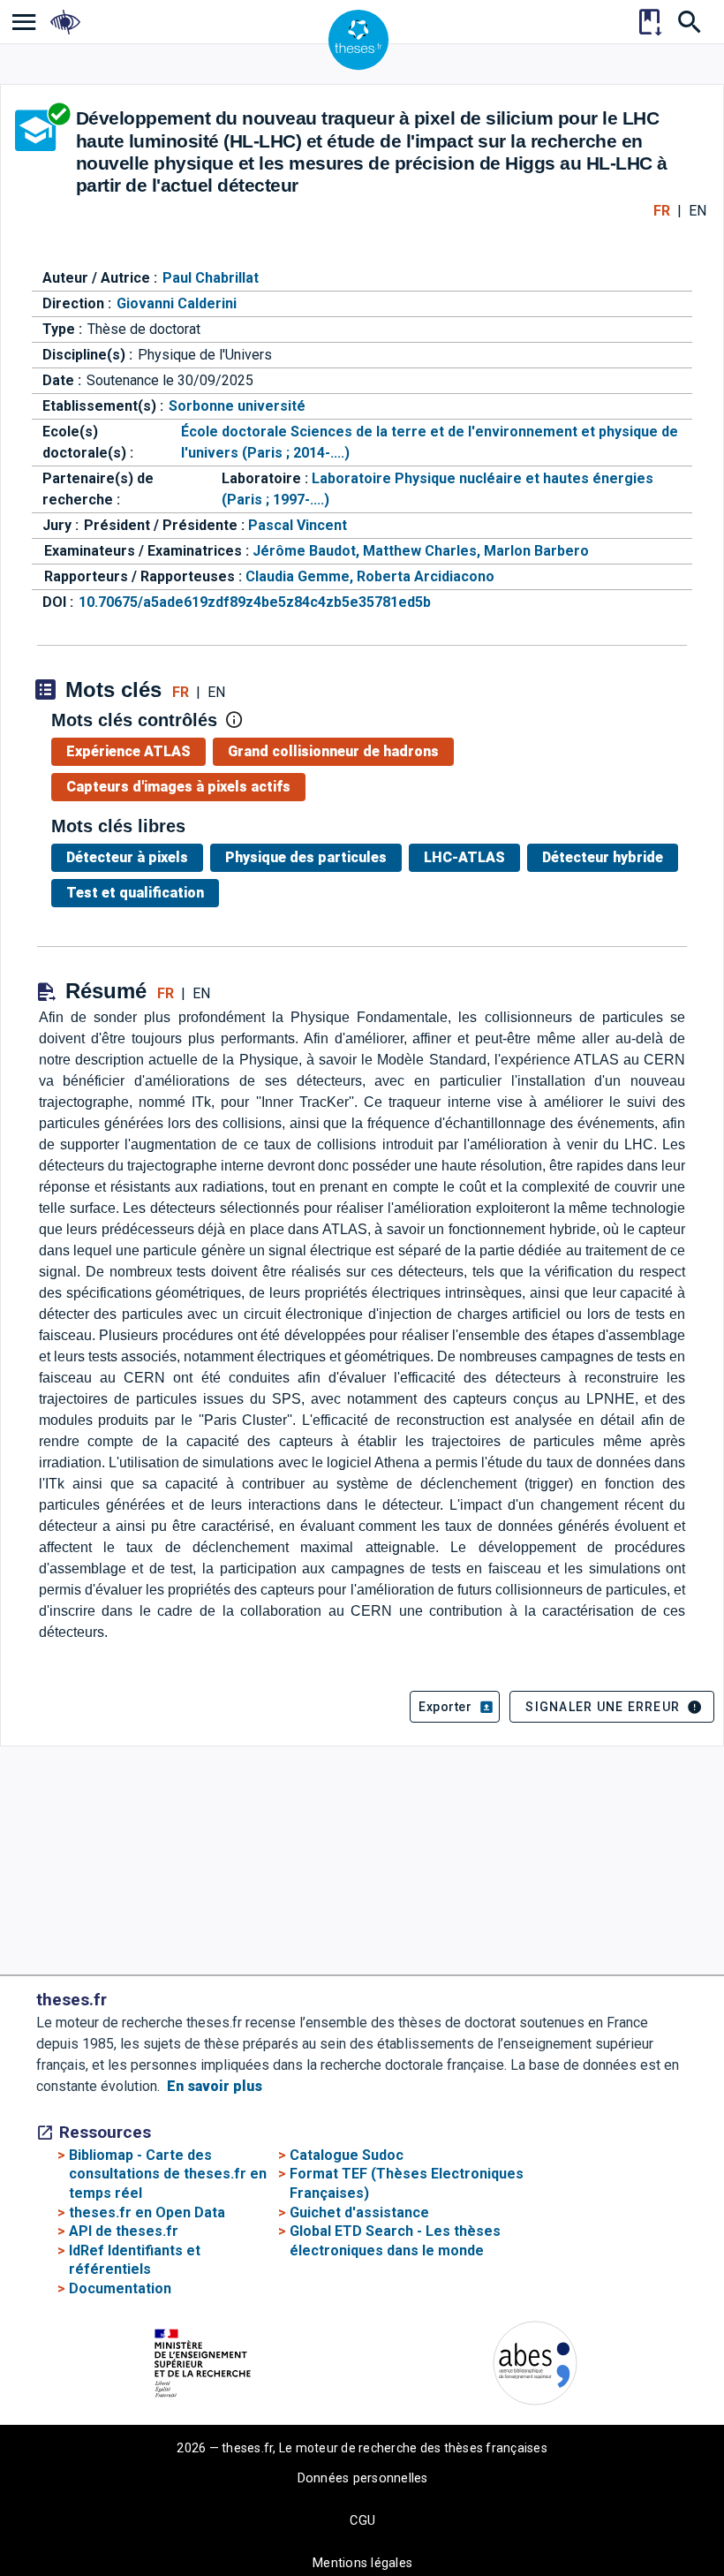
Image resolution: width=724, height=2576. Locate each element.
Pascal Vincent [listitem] (298, 525)
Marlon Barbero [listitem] (536, 551)
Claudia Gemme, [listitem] (301, 576)
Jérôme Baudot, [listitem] (308, 551)
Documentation (120, 2288)
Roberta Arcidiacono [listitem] (426, 576)
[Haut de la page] (653, 2510)
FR (662, 211)
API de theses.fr (124, 2231)
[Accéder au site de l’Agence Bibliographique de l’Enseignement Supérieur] (535, 2366)
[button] (455, 1707)
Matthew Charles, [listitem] (423, 551)
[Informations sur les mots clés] (234, 720)
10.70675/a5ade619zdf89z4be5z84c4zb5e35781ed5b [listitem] (255, 602)
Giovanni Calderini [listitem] (177, 303)
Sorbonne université (237, 406)
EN (698, 211)
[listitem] (24, 22)
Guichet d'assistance (359, 2212)
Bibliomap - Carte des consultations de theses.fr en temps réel (168, 2174)
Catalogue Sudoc (347, 2155)
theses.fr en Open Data (147, 2212)
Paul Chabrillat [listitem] (211, 278)
